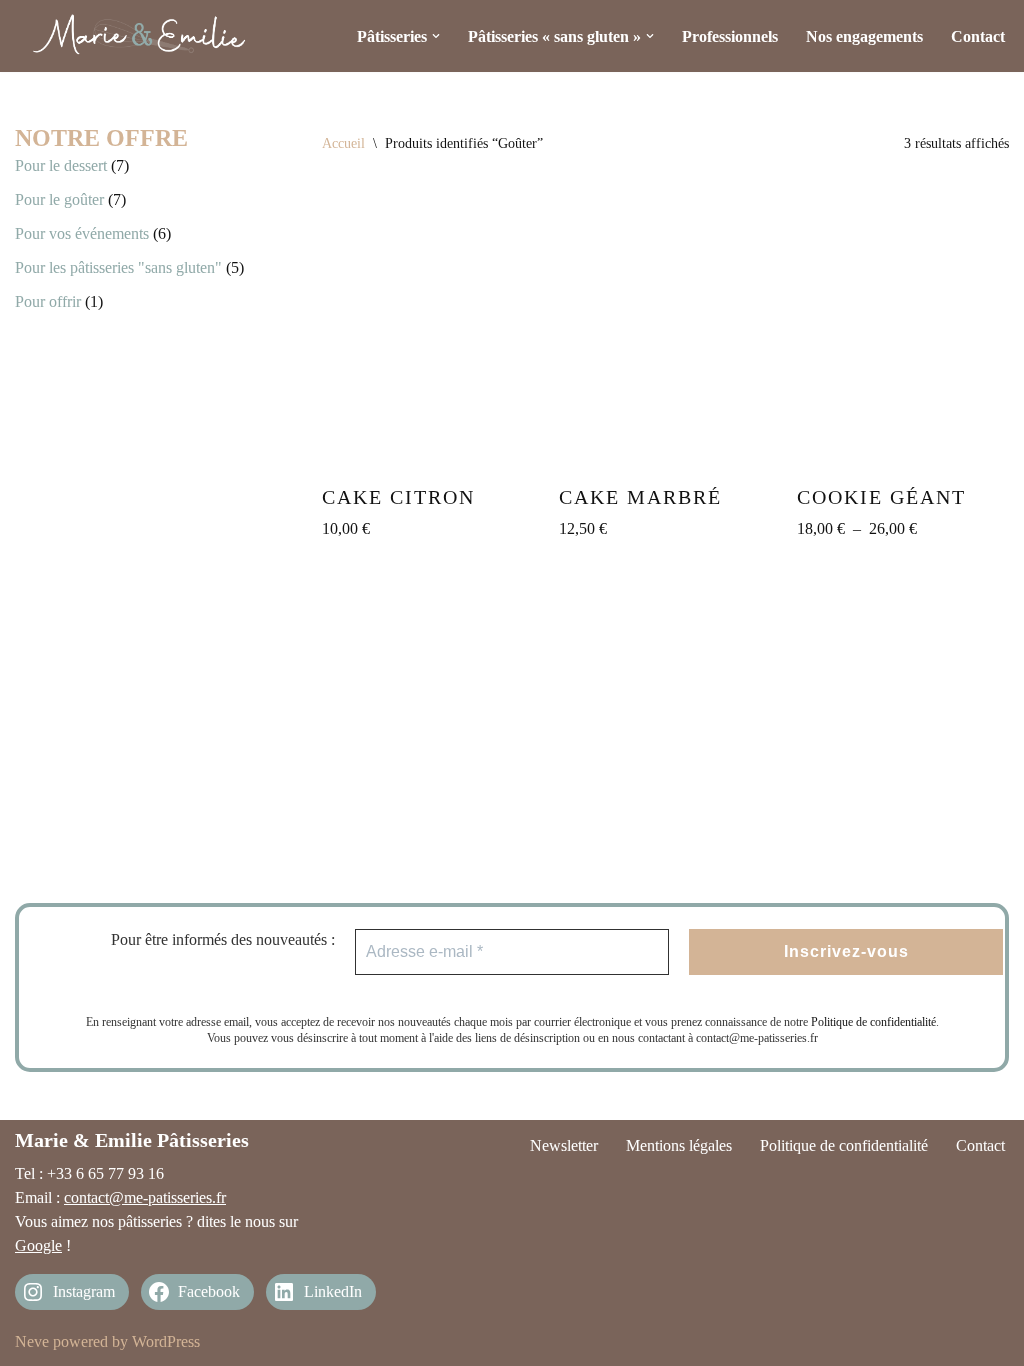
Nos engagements (864, 36)
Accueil (343, 143)
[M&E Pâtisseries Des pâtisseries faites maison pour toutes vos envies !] (140, 36)
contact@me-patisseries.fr (145, 1197)
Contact (978, 36)
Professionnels (730, 36)
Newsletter (564, 1145)
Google (38, 1245)
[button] (436, 36)
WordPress (166, 1341)
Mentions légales (679, 1145)
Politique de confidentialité (873, 1022)
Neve (32, 1341)
